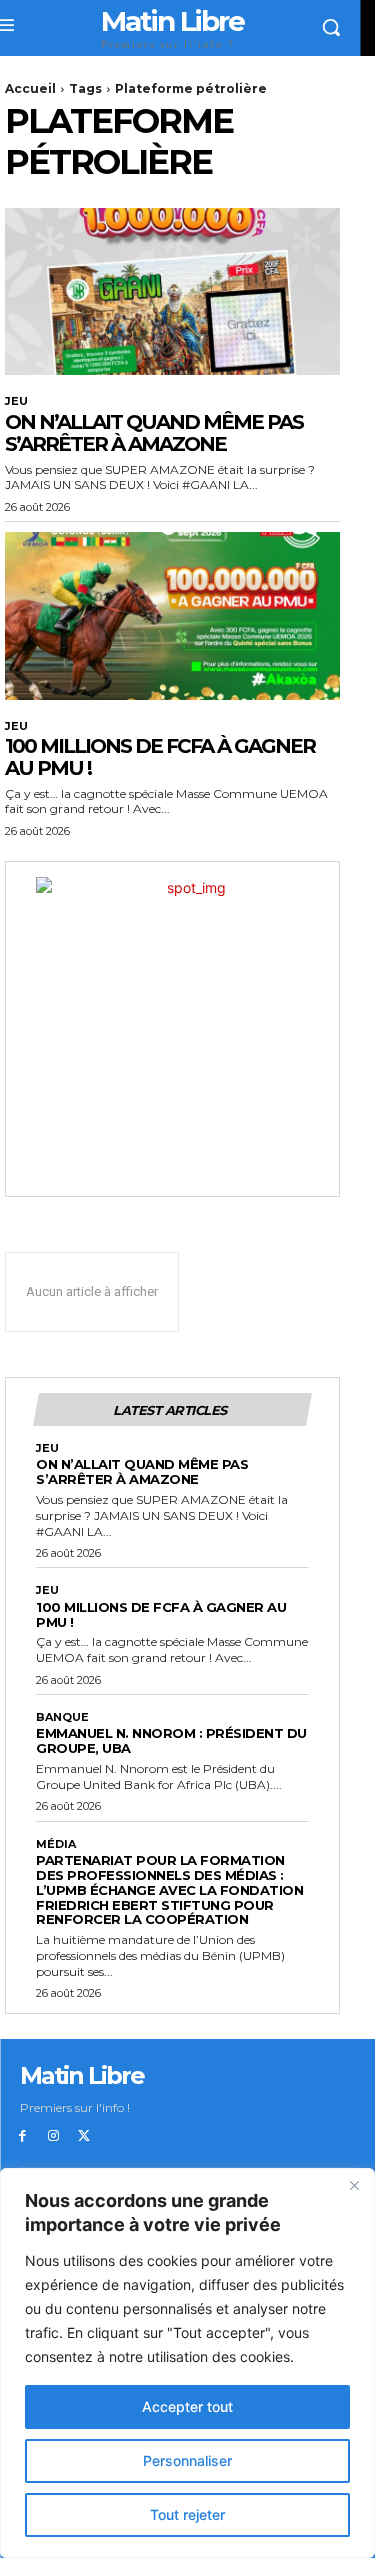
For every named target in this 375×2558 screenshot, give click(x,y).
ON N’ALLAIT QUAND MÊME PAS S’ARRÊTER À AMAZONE (154, 433)
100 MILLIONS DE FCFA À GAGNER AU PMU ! (160, 757)
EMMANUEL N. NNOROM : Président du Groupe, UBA (171, 1740)
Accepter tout (187, 2406)
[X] (84, 2136)
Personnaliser (187, 2460)
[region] (187, 2363)
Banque (62, 1717)
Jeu (16, 401)
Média (56, 1844)
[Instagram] (53, 2136)
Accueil (30, 88)
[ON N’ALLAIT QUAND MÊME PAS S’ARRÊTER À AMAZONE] (172, 292)
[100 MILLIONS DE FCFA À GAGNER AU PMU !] (172, 616)
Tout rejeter (187, 2514)
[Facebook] (22, 2136)
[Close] (354, 2185)
